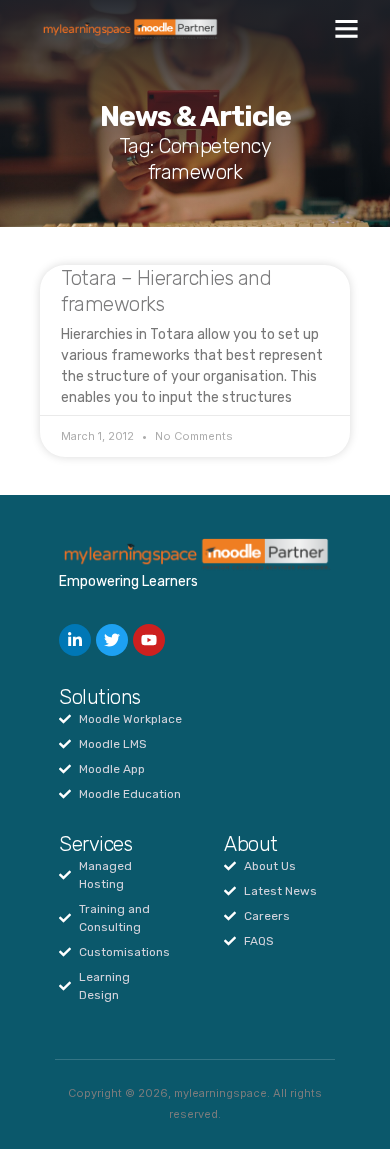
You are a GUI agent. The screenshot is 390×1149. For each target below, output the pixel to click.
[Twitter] (112, 640)
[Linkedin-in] (75, 640)
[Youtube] (149, 640)
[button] (347, 29)
